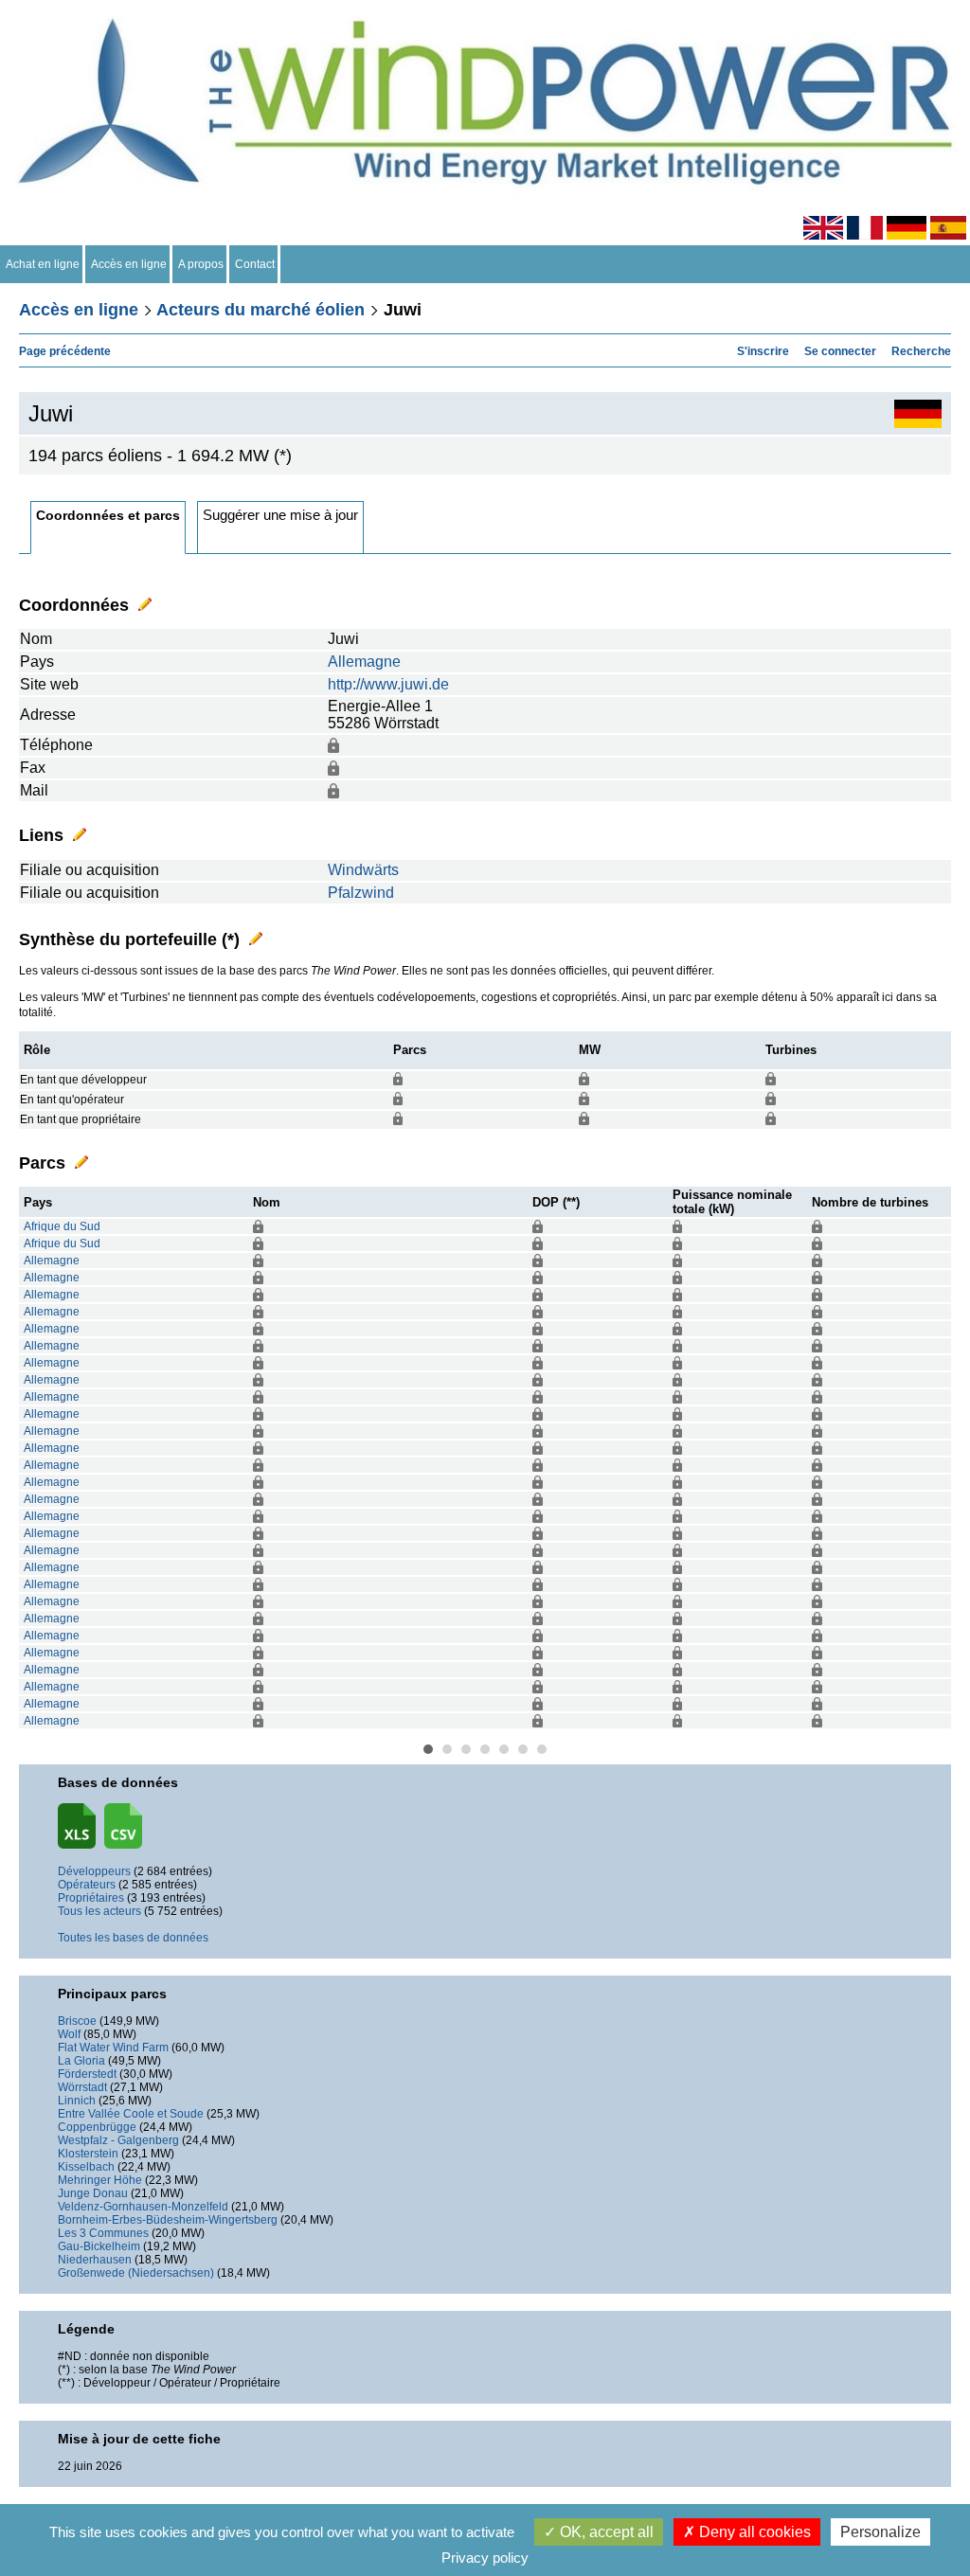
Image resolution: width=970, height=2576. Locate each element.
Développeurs (94, 1871)
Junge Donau (93, 2193)
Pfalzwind (361, 893)
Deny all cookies (753, 2532)
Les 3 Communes (103, 2233)
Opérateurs (87, 1885)
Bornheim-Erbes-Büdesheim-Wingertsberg (168, 2220)
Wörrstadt (82, 2087)
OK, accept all (605, 2532)
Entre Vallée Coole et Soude (131, 2114)
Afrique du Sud (62, 1226)
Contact (255, 264)
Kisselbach (86, 2167)
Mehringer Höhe (100, 2180)
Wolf (69, 2034)
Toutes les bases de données (133, 1938)
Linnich (77, 2101)
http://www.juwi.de (388, 684)
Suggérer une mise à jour (280, 515)
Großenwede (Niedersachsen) (136, 2273)
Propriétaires (91, 1898)
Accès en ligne (129, 264)
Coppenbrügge (97, 2127)
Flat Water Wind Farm (113, 2048)
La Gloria (81, 2061)
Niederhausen (95, 2260)
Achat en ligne (43, 264)
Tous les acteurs (99, 1911)
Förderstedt (87, 2074)
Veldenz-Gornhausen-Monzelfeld (143, 2207)
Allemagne (364, 662)
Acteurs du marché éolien (260, 310)
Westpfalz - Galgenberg (118, 2140)
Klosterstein (88, 2154)
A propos (201, 264)
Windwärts (363, 870)
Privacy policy (485, 2558)
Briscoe (77, 2021)
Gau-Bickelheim (99, 2246)
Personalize (880, 2532)
